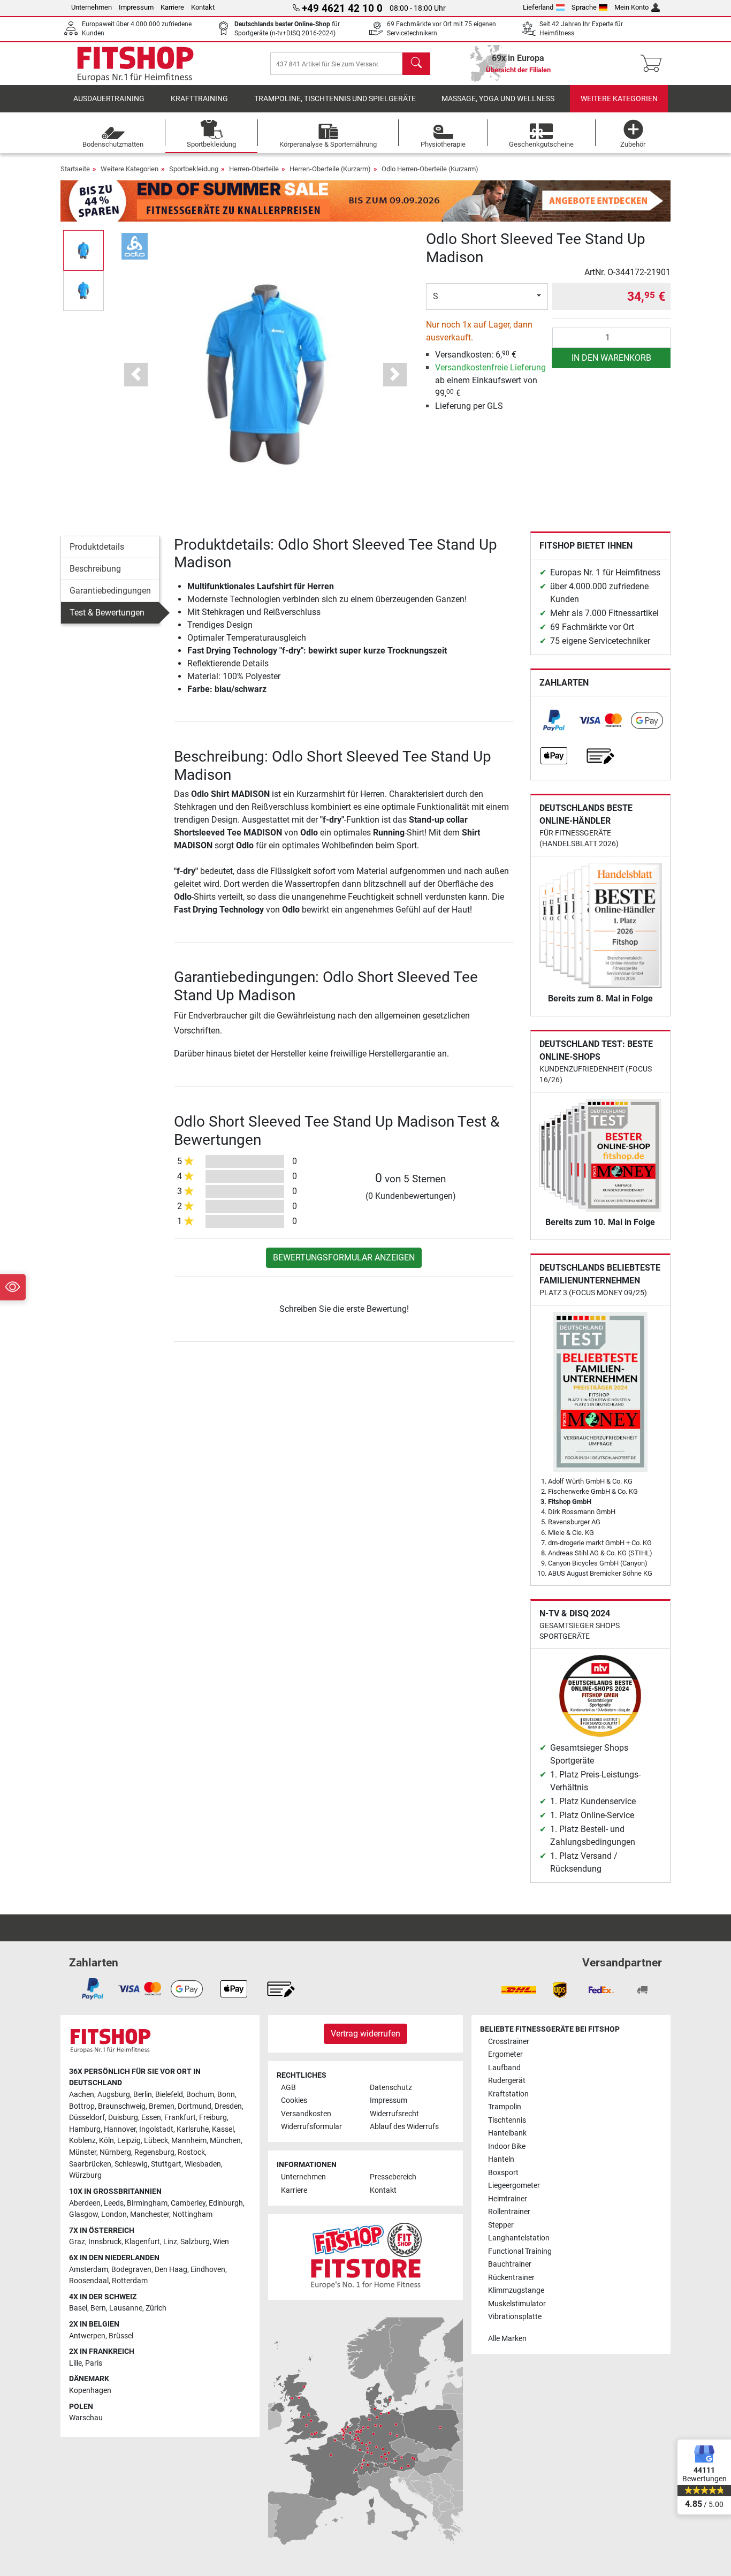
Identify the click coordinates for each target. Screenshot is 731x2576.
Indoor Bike (507, 2146)
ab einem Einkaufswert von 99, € (490, 380)
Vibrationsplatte (515, 2317)
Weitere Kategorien (619, 99)
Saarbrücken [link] (90, 2164)
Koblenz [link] (82, 2141)
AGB (288, 2088)
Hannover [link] (120, 2129)
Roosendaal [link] (89, 2281)
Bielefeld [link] (169, 2095)
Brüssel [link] (121, 2336)
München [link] (225, 2141)
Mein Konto (631, 7)
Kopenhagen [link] (90, 2391)
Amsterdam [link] (89, 2270)
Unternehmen (92, 7)
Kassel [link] (223, 2129)
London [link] (114, 2214)
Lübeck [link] (156, 2141)
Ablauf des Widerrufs (404, 2127)
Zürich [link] (156, 2308)
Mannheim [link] (189, 2141)
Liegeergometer (514, 2186)
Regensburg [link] (154, 2152)
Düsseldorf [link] (87, 2118)
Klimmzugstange (516, 2290)
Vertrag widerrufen (365, 2034)
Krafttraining (199, 99)
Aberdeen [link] (85, 2203)
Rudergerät (507, 2081)
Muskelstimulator (517, 2304)
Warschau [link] (86, 2418)
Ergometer (505, 2054)
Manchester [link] (150, 2214)
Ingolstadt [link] (156, 2129)
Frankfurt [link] (180, 2118)
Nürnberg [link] (115, 2152)
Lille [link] (75, 2363)
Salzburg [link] (195, 2242)
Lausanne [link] (126, 2308)
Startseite (75, 169)
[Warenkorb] (654, 64)
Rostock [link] (191, 2152)
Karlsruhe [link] (193, 2129)
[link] (554, 720)
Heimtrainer (508, 2199)
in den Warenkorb (611, 358)
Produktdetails (97, 547)
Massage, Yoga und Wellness (498, 99)
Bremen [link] (162, 2106)
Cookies (294, 2100)
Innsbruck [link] (105, 2242)
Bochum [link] (200, 2095)
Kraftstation (508, 2094)
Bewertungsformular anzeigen (344, 1257)
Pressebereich (393, 2177)
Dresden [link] (228, 2106)
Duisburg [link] (123, 2118)
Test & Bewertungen (107, 613)
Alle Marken (507, 2339)
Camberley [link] (188, 2203)
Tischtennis (507, 2120)
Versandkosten (306, 2114)
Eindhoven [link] (208, 2270)
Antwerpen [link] (87, 2336)
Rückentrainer (511, 2278)
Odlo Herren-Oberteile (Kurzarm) (430, 169)
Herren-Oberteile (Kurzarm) (330, 169)
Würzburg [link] (85, 2175)
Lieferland (538, 7)
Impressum (136, 7)
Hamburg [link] (85, 2129)
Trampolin (505, 2107)
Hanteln (501, 2159)
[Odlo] (135, 245)
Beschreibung (95, 569)
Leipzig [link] (129, 2141)
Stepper (501, 2225)
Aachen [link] (82, 2095)
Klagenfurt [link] (142, 2242)
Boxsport (503, 2173)
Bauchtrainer (510, 2264)
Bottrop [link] (82, 2106)
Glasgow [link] (83, 2214)
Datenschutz (391, 2088)
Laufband (504, 2068)
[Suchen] (416, 64)
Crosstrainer (509, 2042)
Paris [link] (94, 2363)
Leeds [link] (114, 2203)
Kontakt (203, 7)
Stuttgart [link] (166, 2164)
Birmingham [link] (147, 2203)
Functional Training (520, 2251)
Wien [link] (221, 2242)
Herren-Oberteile (254, 169)
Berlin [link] (143, 2095)
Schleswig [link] (131, 2164)
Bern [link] (98, 2308)
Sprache (584, 7)
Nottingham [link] (192, 2214)
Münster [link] (83, 2152)
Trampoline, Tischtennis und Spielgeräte (335, 99)
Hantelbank (507, 2133)
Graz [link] (77, 2242)
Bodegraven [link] (131, 2270)
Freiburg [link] (213, 2118)
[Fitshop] (135, 63)
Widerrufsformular (311, 2127)
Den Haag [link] (171, 2270)
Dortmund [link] (195, 2106)
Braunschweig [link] (122, 2106)
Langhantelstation (519, 2238)
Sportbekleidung (194, 169)
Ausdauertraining (109, 99)
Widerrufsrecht (394, 2114)
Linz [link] (170, 2242)
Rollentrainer (509, 2212)
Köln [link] (106, 2141)
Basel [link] (78, 2308)
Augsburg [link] (114, 2095)
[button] (83, 250)
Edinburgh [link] (226, 2203)
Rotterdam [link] (130, 2281)
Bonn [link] (226, 2095)
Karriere (172, 7)
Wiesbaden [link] (203, 2164)
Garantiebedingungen (110, 591)
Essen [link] (151, 2118)
